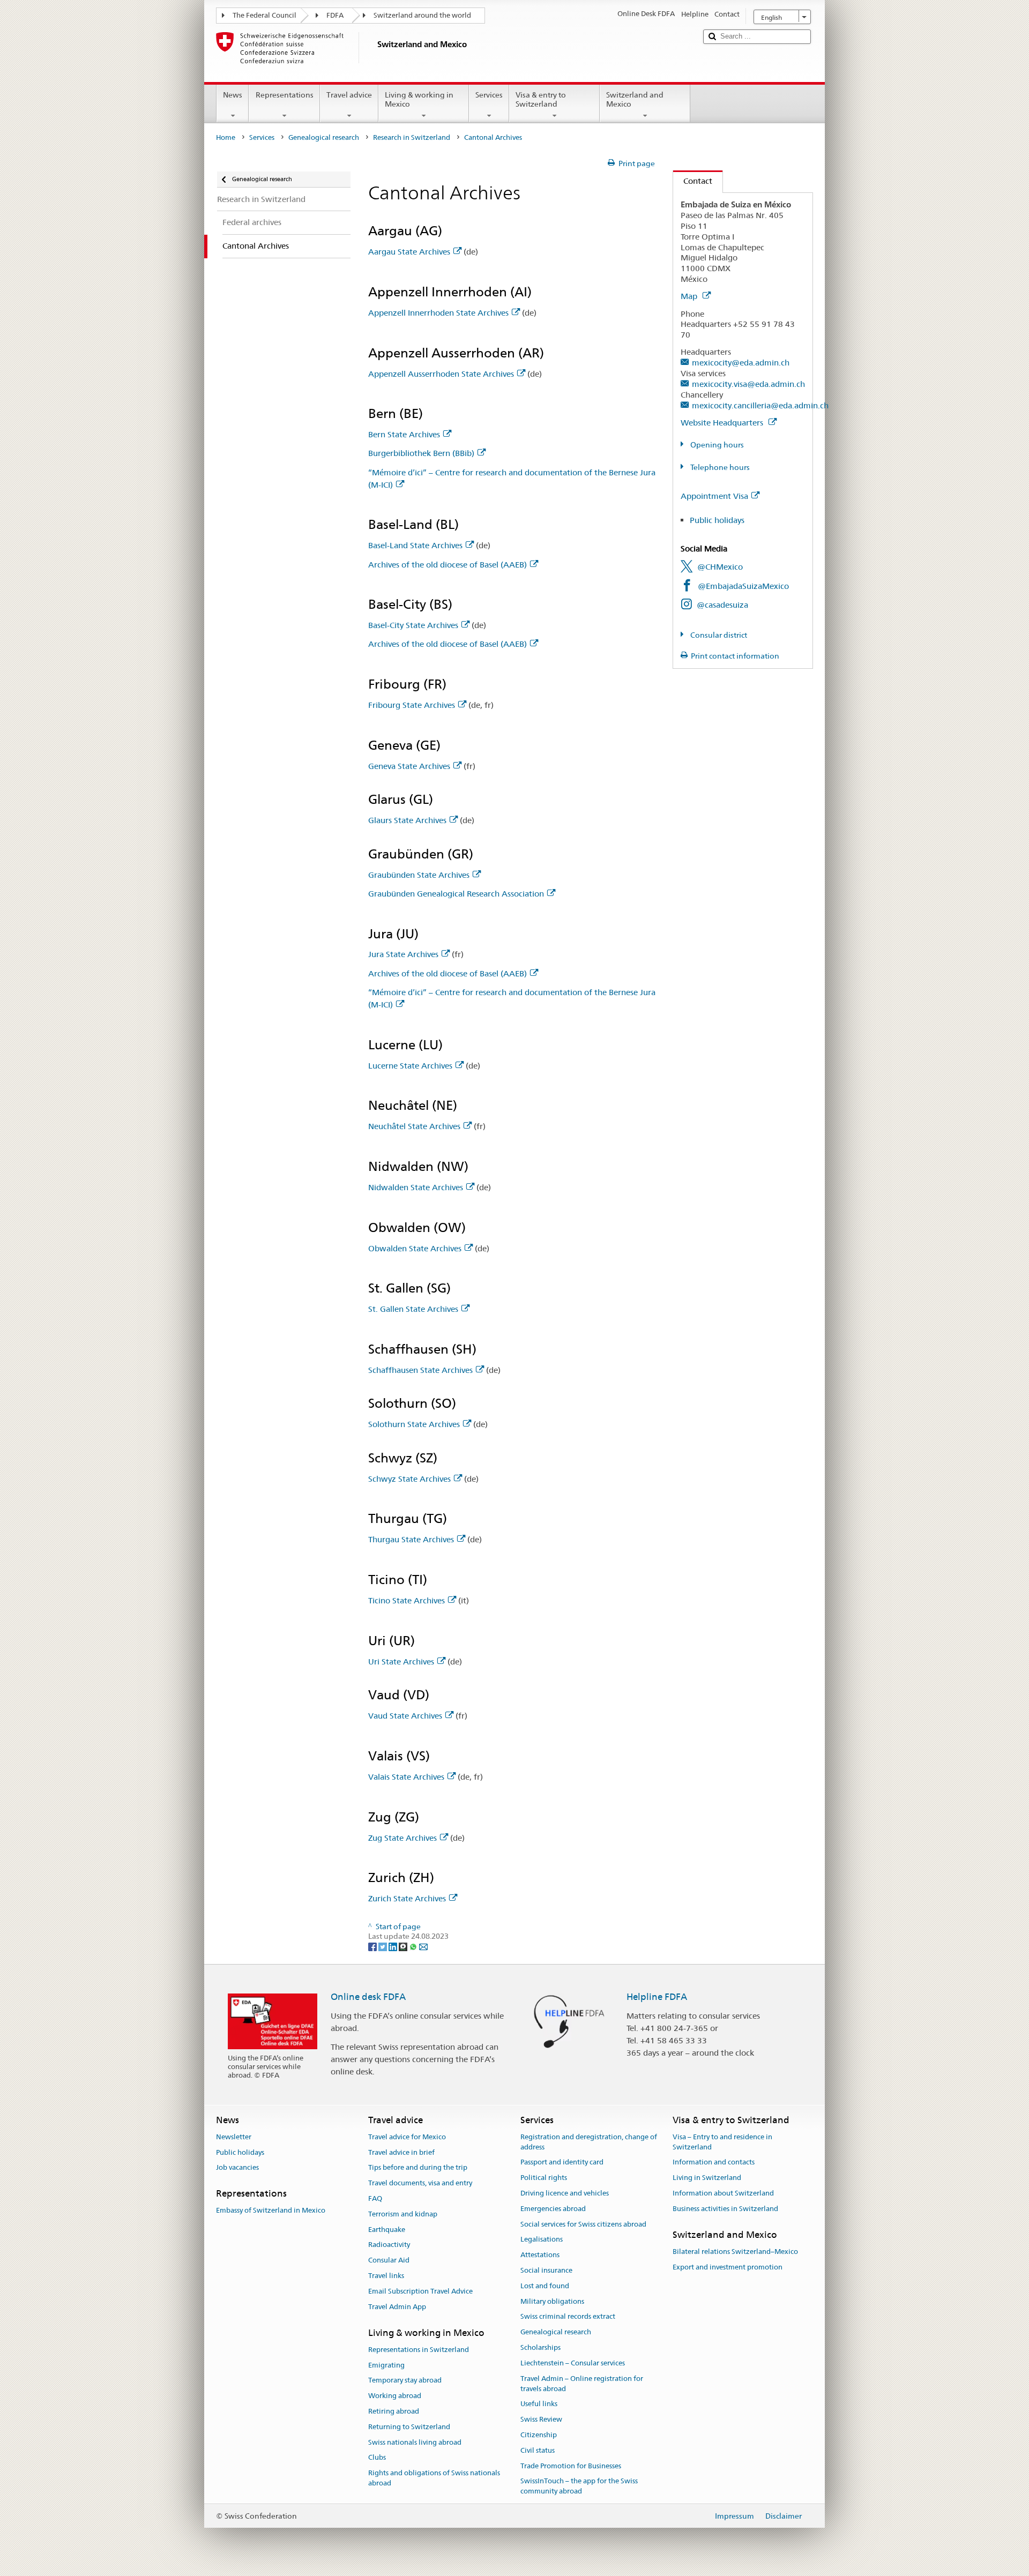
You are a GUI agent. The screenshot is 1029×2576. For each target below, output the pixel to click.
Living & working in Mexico (419, 99)
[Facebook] (373, 1946)
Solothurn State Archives (414, 1424)
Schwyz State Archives (409, 1479)
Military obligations (552, 2301)
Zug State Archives (402, 1838)
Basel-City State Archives (413, 625)
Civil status (538, 2450)
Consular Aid (389, 2261)
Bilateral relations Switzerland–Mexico (735, 2252)
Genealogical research (324, 137)
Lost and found (545, 2286)
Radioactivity (389, 2245)
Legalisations (542, 2240)
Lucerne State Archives (410, 1066)
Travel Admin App (397, 2307)
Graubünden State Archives (419, 875)
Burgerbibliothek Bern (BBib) (421, 453)
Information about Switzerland (723, 2193)
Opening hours (716, 445)
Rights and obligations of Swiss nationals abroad (434, 2478)
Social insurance (546, 2270)
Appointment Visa (714, 496)
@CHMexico (720, 567)
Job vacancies (237, 2168)
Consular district (718, 635)
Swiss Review (541, 2419)
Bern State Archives (404, 434)
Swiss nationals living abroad (415, 2442)
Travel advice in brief (401, 2152)
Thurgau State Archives (411, 1539)
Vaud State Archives (405, 1716)
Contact (693, 181)
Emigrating (386, 2365)
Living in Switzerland (707, 2178)
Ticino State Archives (407, 1600)
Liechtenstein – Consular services (573, 2363)
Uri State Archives (401, 1662)
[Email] (423, 1946)
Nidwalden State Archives (416, 1187)
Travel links (386, 2276)
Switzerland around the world (422, 15)
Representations (285, 95)
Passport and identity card (562, 2163)
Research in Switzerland (412, 137)
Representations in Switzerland (419, 2350)
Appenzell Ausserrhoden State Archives (441, 374)
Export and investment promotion (728, 2267)
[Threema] (404, 1946)
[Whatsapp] (414, 1946)
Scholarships (540, 2347)
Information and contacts (714, 2163)
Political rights (544, 2178)
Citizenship (539, 2435)
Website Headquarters (723, 423)
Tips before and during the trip (418, 2168)
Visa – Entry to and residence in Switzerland (722, 2142)
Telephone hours (719, 467)
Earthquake (387, 2230)
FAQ (375, 2198)
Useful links (539, 2404)
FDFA (335, 15)
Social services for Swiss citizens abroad (583, 2224)
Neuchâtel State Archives (414, 1126)
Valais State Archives (406, 1777)
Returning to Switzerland (409, 2427)
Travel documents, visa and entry (420, 2183)
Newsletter (234, 2137)
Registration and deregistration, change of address (589, 2142)
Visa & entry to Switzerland (541, 99)
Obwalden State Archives (415, 1248)
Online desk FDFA (368, 1997)
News (233, 95)
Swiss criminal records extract (568, 2317)
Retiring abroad (394, 2411)
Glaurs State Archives (407, 820)
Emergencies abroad (553, 2209)
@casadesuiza (722, 605)
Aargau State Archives (409, 252)
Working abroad (395, 2396)
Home (226, 137)
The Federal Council (264, 15)
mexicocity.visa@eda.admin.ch (748, 384)
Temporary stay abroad (405, 2381)
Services (489, 95)
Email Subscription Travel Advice (420, 2291)
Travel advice (349, 95)
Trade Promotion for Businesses (571, 2466)
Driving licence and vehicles (565, 2193)
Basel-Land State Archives (415, 545)
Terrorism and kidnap (403, 2214)
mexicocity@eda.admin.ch (741, 363)
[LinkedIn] (394, 1946)
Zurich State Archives (407, 1898)
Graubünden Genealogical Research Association (456, 894)
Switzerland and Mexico (635, 99)
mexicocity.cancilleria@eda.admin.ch (760, 405)
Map (690, 296)
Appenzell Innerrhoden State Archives (438, 313)
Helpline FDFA (657, 1997)
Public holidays (717, 520)
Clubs (377, 2458)
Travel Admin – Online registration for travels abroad (582, 2384)
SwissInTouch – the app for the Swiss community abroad (579, 2487)
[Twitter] (383, 1946)
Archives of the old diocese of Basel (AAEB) (448, 565)
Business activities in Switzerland (725, 2209)
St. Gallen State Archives (413, 1309)
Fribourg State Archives (412, 705)
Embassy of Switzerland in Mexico (271, 2211)
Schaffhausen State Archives (420, 1370)
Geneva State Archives (409, 766)
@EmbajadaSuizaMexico (743, 586)
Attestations (540, 2255)
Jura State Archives (403, 954)
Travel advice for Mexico (407, 2137)
